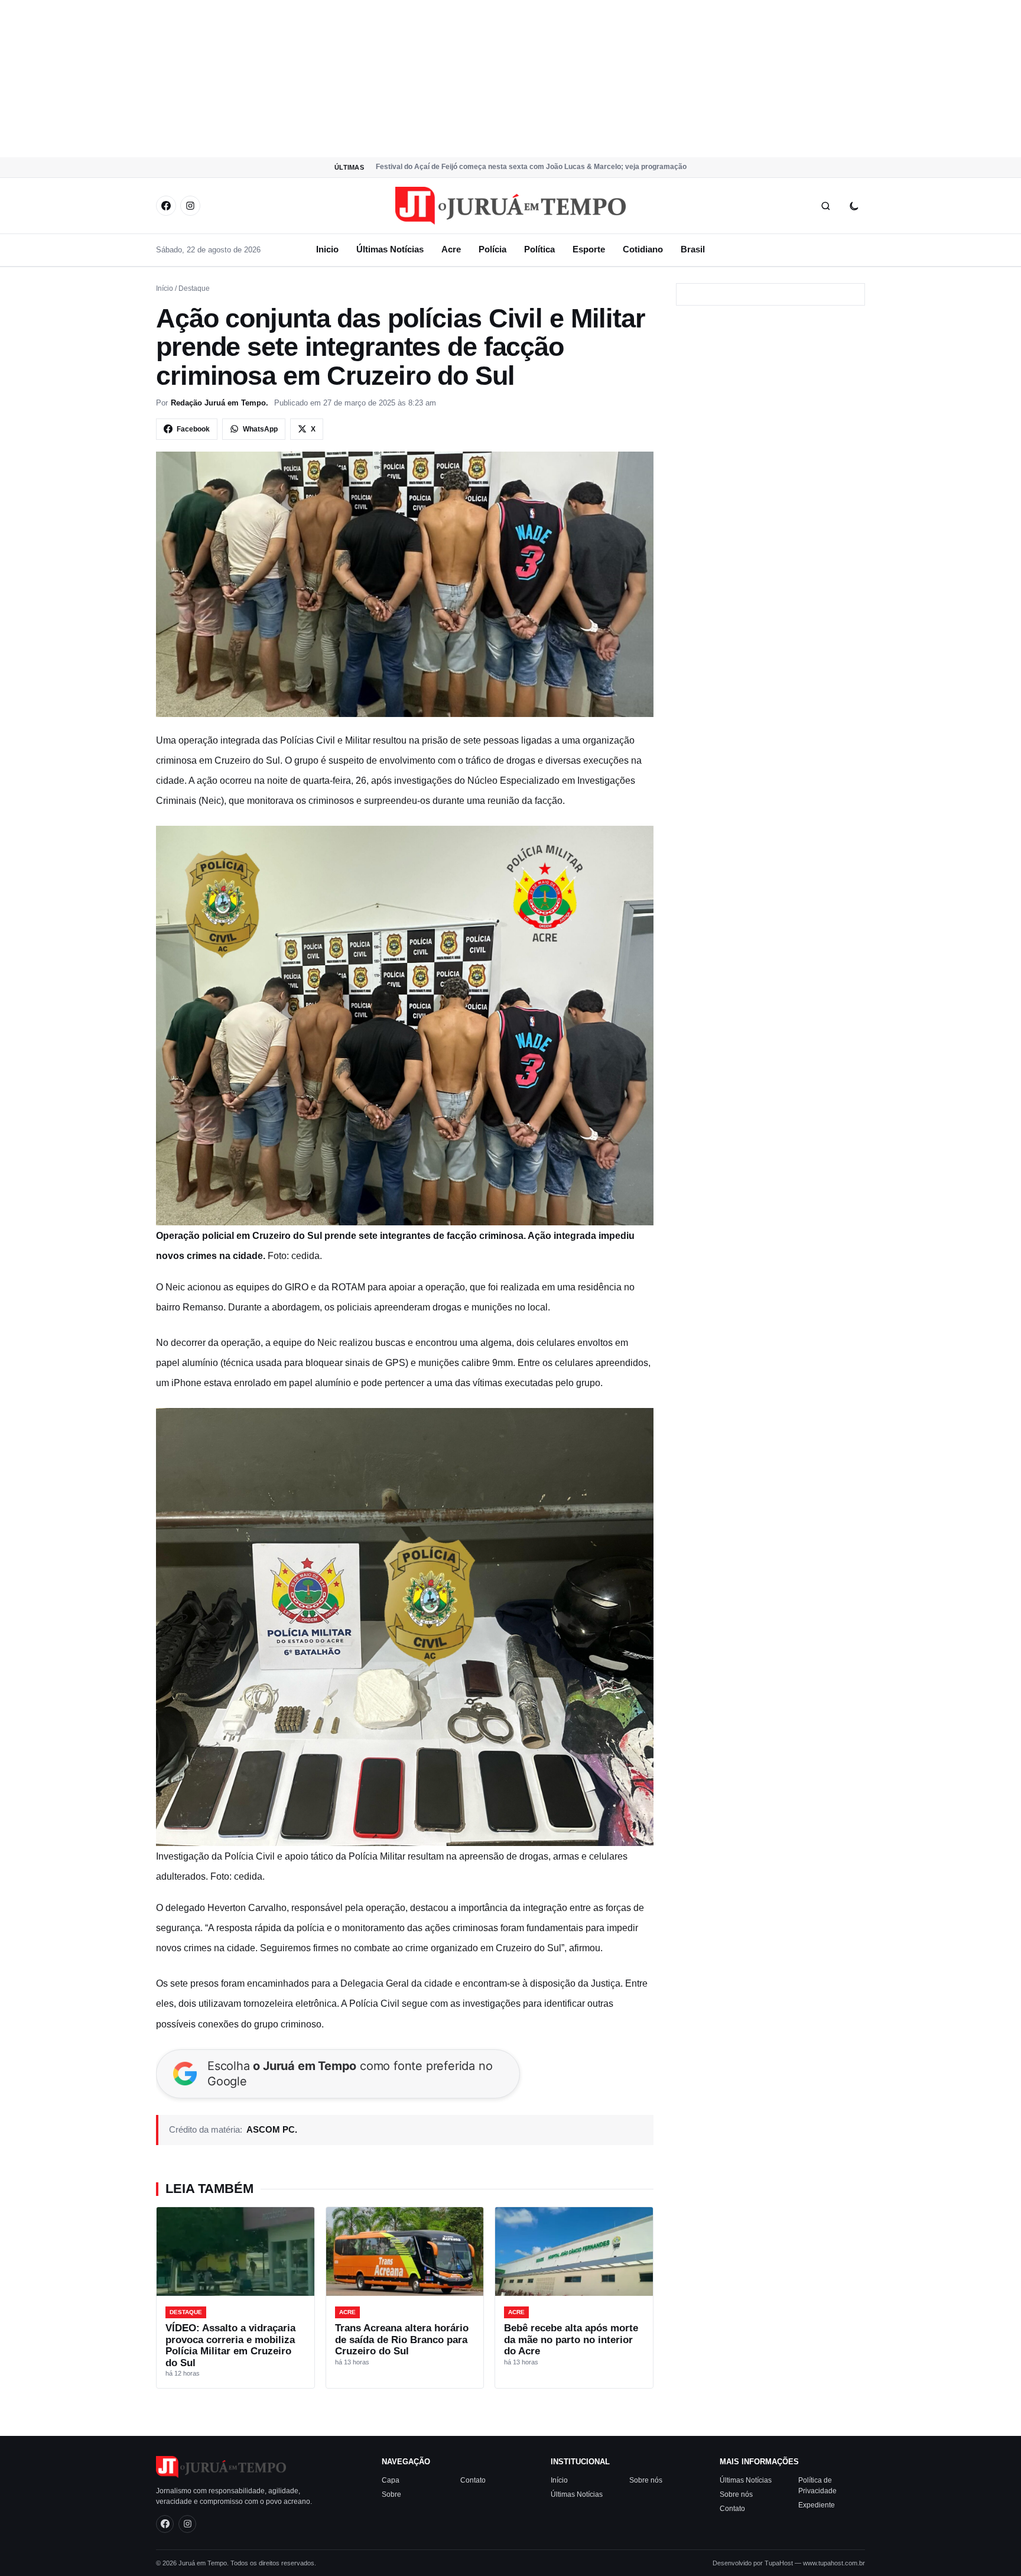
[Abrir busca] (825, 206)
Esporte (589, 249)
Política (539, 249)
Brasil (693, 249)
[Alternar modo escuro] (854, 206)
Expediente (817, 2504)
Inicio (327, 249)
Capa (391, 2480)
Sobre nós (646, 2480)
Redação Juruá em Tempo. (220, 403)
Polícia (492, 249)
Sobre (391, 2494)
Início (165, 288)
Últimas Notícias (390, 249)
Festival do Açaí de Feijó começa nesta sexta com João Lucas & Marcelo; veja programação (531, 167)
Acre (451, 249)
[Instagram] (190, 206)
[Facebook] (166, 206)
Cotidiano (643, 249)
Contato (473, 2480)
